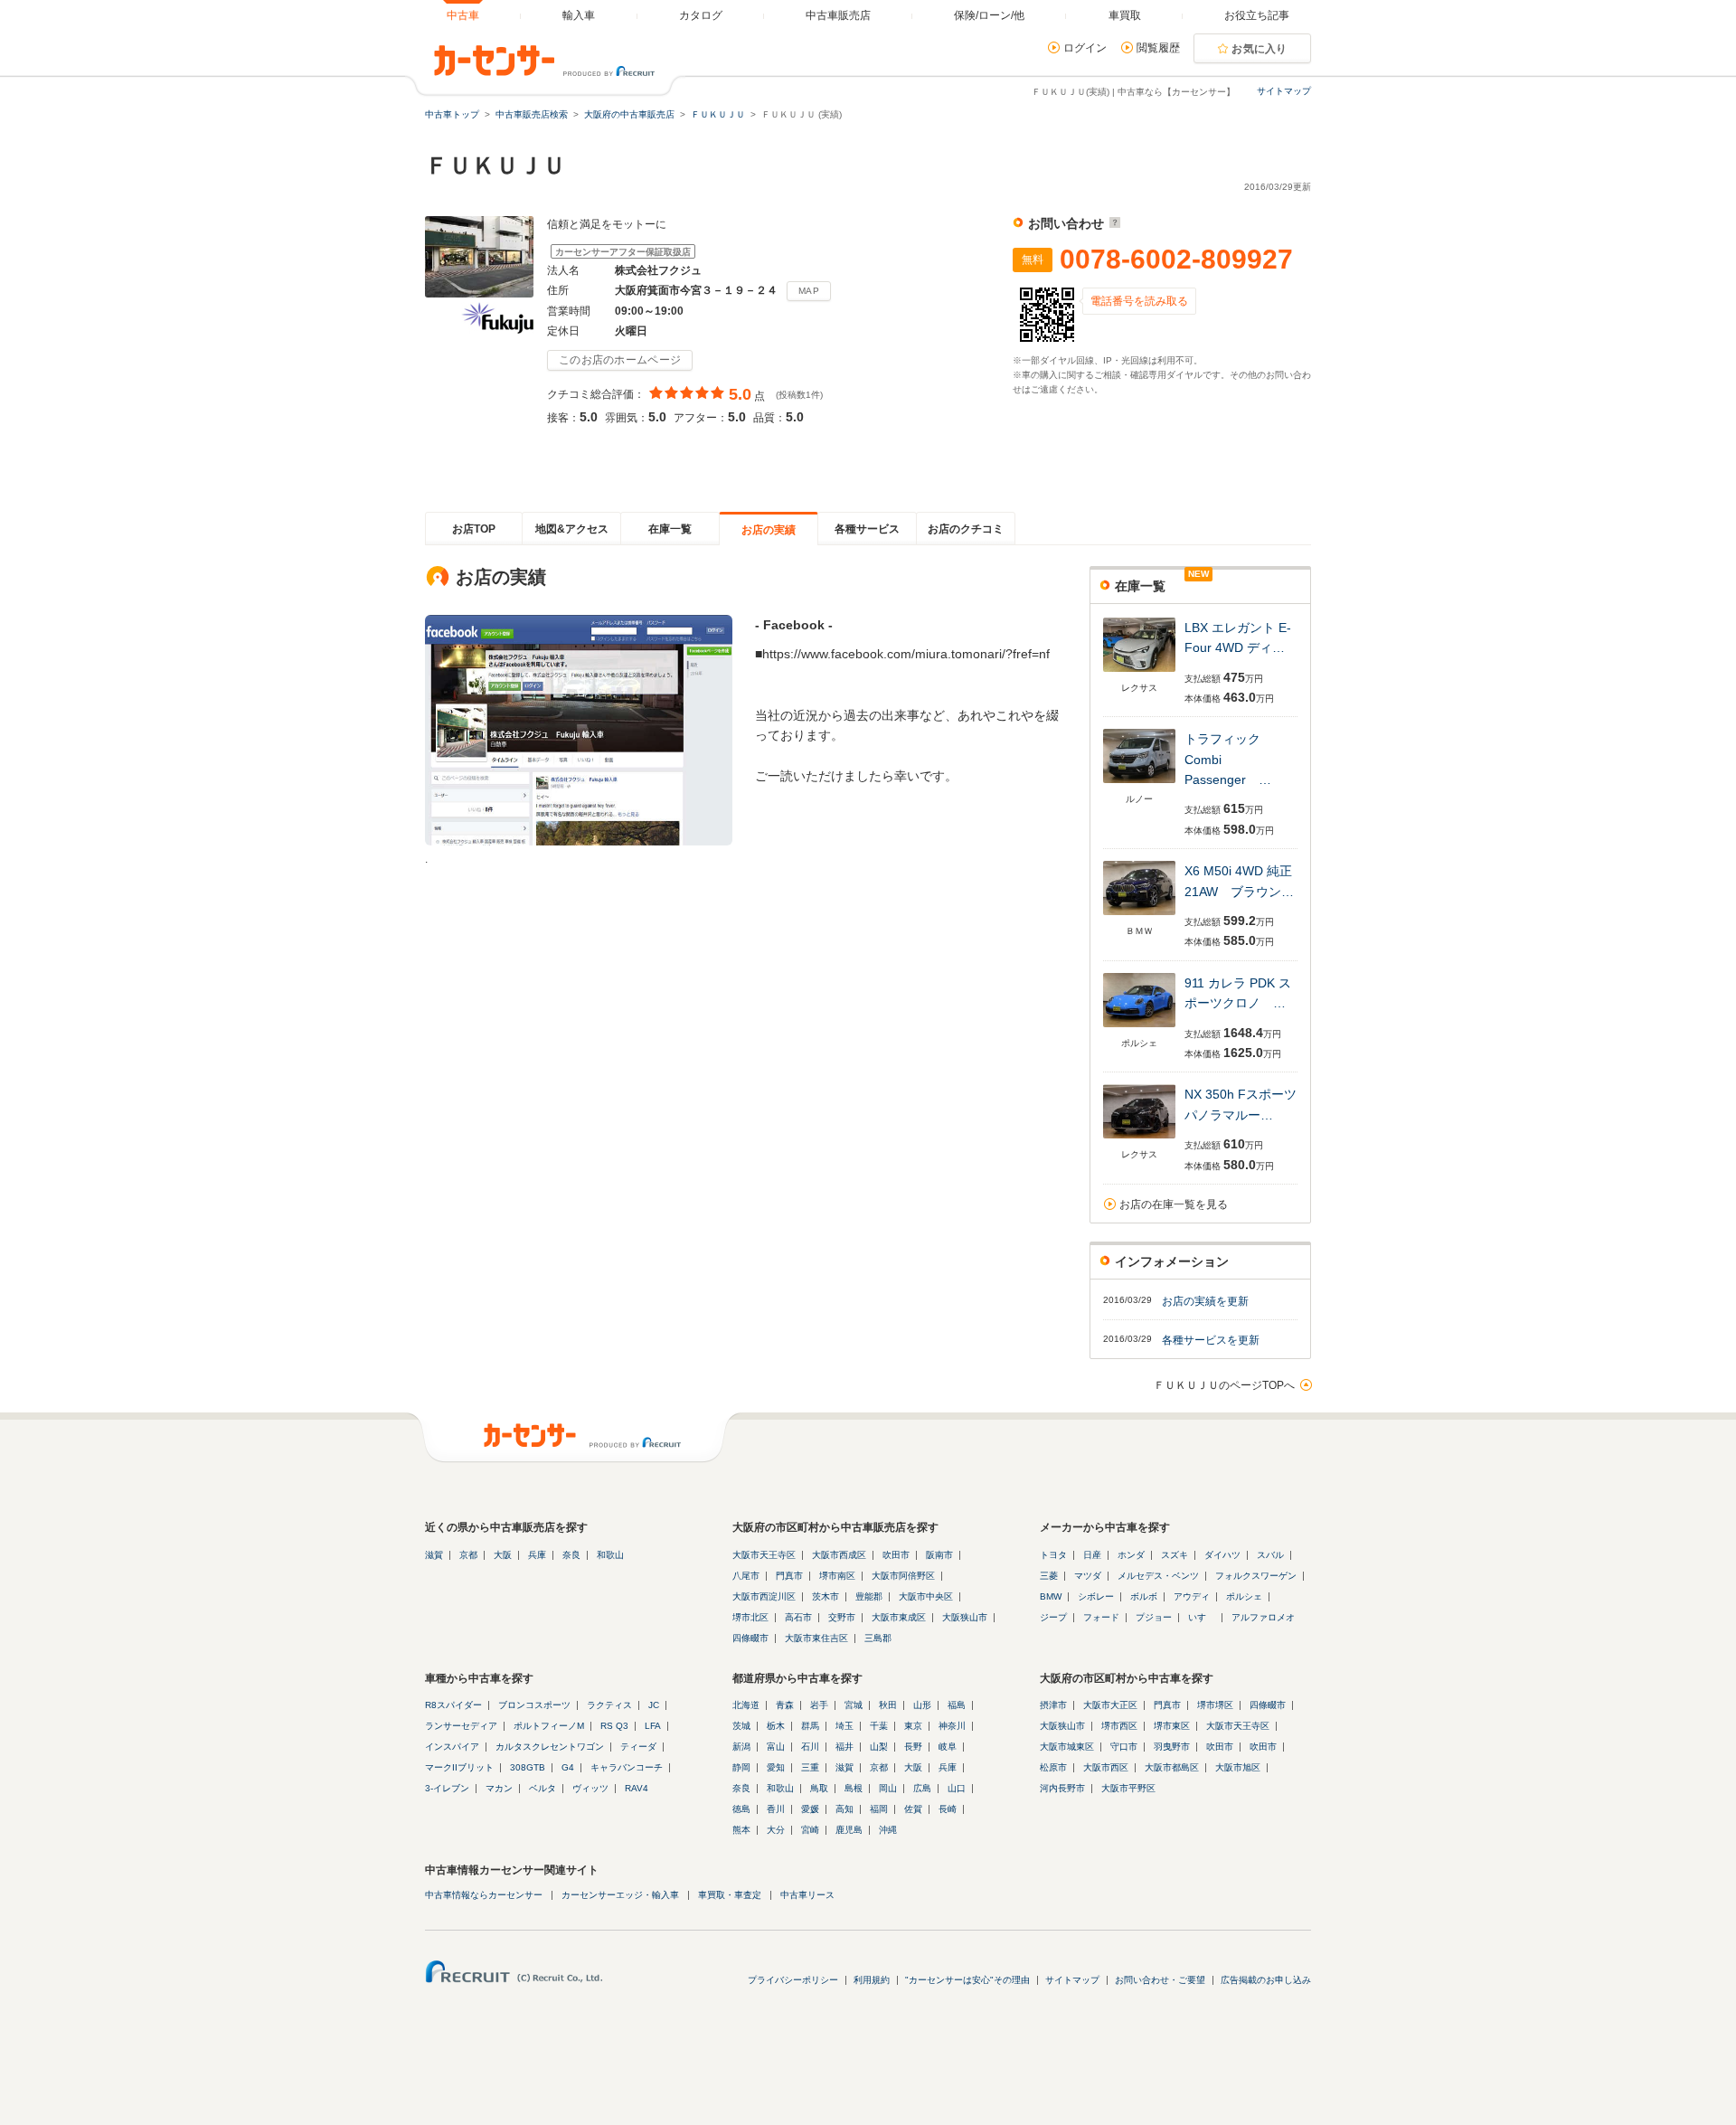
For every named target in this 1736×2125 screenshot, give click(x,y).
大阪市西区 (1106, 1767)
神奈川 (952, 1726)
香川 (776, 1809)
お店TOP (474, 529)
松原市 (1053, 1767)
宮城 (854, 1705)
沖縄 (888, 1830)
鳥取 (819, 1788)
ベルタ (542, 1788)
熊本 (741, 1830)
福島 (957, 1705)
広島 (922, 1788)
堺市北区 (750, 1617)
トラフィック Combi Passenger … (1228, 759)
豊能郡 (869, 1596)
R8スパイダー (453, 1705)
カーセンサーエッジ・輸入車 (620, 1895)
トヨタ (1053, 1555)
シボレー (1096, 1596)
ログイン (1085, 48)
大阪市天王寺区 (764, 1555)
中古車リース (807, 1895)
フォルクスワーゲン (1256, 1576)
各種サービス (867, 529)
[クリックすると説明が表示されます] (1113, 223)
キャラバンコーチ (627, 1767)
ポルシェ (1244, 1596)
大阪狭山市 (965, 1617)
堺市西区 (1119, 1726)
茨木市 (826, 1596)
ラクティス (609, 1705)
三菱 (1049, 1576)
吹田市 (896, 1555)
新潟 (741, 1747)
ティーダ (638, 1747)
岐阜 (948, 1747)
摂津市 (1053, 1705)
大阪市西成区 (839, 1555)
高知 (844, 1809)
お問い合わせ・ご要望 (1160, 1980)
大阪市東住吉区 (816, 1638)
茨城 (741, 1726)
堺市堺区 (1215, 1705)
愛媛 (810, 1809)
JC (654, 1705)
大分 (776, 1830)
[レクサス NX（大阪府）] (1139, 1140)
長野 (913, 1747)
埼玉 (844, 1726)
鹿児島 (849, 1830)
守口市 (1124, 1747)
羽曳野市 (1172, 1747)
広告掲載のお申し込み (1266, 1980)
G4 (568, 1767)
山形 (922, 1705)
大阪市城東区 (1067, 1747)
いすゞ (1202, 1617)
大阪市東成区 (899, 1617)
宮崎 (810, 1830)
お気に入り (1260, 49)
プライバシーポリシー (793, 1980)
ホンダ (1131, 1555)
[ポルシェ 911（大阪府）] (1139, 1029)
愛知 (776, 1767)
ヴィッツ (590, 1788)
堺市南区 (837, 1576)
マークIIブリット (459, 1767)
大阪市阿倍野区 (903, 1576)
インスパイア (452, 1747)
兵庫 (537, 1555)
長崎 (948, 1809)
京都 (468, 1555)
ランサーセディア (461, 1726)
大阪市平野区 (1128, 1788)
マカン (499, 1788)
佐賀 (913, 1809)
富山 (776, 1747)
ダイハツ (1222, 1555)
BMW (1051, 1596)
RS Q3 (614, 1726)
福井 (844, 1747)
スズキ (1175, 1555)
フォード (1101, 1617)
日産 (1092, 1555)
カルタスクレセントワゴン (550, 1747)
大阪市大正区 (1110, 1705)
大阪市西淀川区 (764, 1596)
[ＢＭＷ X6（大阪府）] (1139, 916)
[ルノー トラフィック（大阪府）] (1139, 784)
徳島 (741, 1809)
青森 (785, 1705)
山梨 (879, 1747)
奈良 (571, 1555)
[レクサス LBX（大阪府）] (1139, 673)
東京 (913, 1726)
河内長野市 (1062, 1788)
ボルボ (1144, 1596)
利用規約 (872, 1980)
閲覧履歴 (1158, 48)
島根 (854, 1788)
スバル (1270, 1555)
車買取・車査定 (730, 1895)
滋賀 (434, 1555)
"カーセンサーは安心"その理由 (967, 1980)
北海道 (746, 1705)
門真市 (789, 1576)
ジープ (1053, 1617)
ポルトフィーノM (549, 1726)
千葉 (879, 1726)
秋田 (888, 1705)
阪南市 (939, 1555)
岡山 (888, 1788)
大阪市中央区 (926, 1596)
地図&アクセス (572, 529)
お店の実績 (769, 530)
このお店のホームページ (620, 360)
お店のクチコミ (966, 529)
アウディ (1192, 1596)
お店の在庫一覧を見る (1174, 1204)
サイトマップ (1284, 91)
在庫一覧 (670, 529)
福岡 (879, 1809)
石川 (810, 1747)
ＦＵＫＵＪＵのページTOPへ (1224, 1385)
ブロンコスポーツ (534, 1705)
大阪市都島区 (1172, 1767)
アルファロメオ (1263, 1617)
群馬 (810, 1726)
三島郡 (878, 1638)
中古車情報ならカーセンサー (484, 1895)
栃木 (776, 1726)
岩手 (819, 1705)
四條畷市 (750, 1638)
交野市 (842, 1617)
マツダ (1088, 1576)
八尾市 (746, 1576)
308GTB (528, 1767)
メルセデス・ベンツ (1158, 1576)
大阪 (503, 1555)
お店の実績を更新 (1205, 1301)
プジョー (1154, 1617)
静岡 (741, 1767)
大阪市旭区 (1238, 1767)
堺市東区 (1172, 1726)
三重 (810, 1767)
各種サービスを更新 (1211, 1340)
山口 (957, 1788)
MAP (809, 291)
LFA (653, 1726)
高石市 (798, 1617)
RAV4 (637, 1788)
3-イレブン (447, 1788)
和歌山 (610, 1555)
